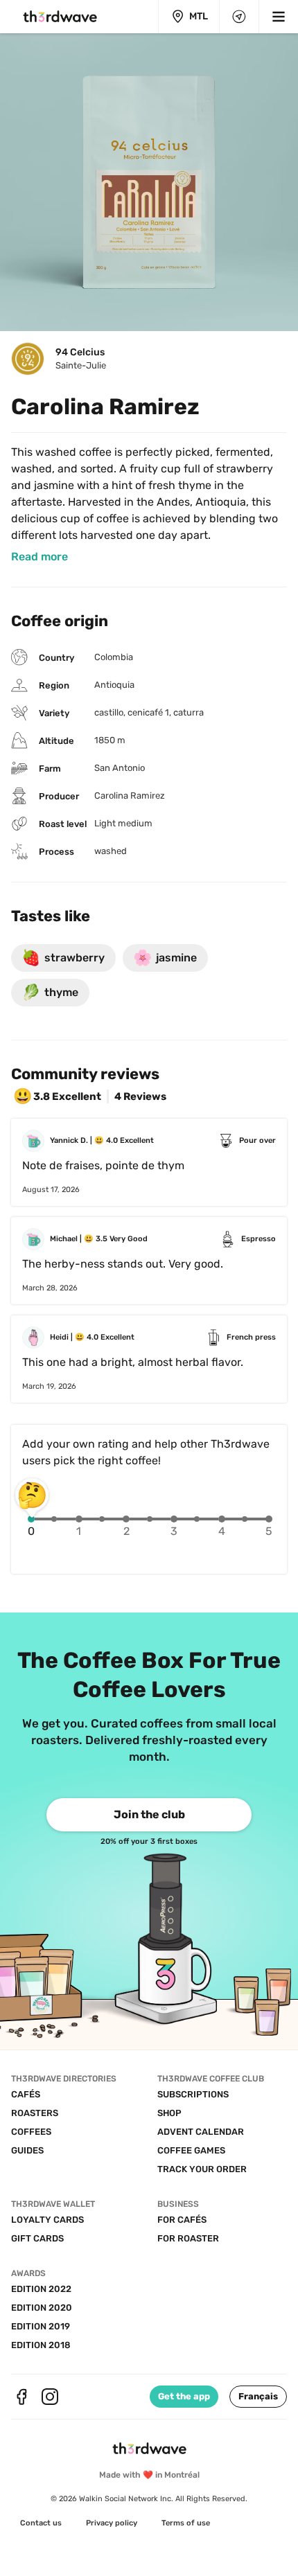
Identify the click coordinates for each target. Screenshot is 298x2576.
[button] (258, 2397)
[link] (40, 557)
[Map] (239, 17)
